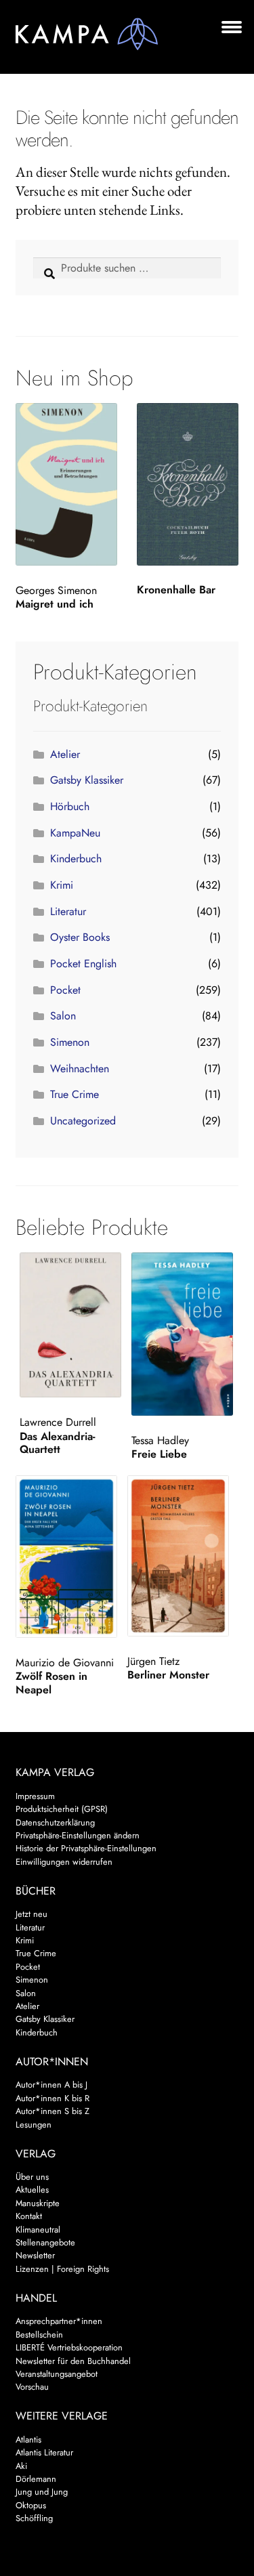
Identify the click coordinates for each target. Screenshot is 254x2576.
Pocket (65, 990)
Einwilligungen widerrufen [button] (64, 1862)
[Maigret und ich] (66, 484)
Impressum (35, 1796)
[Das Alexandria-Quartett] (73, 1325)
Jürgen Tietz (153, 1661)
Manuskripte (38, 2203)
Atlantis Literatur (44, 2452)
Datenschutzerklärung (55, 1822)
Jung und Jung (42, 2492)
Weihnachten (80, 1069)
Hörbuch (70, 806)
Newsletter (35, 2255)
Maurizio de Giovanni (65, 1663)
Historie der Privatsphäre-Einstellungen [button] (86, 1848)
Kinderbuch (76, 859)
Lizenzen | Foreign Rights (62, 2269)
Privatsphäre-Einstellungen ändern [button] (78, 1835)
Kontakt (29, 2216)
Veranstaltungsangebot (57, 2374)
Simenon (70, 1042)
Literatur (68, 911)
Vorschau (32, 2387)
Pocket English (83, 964)
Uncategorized (83, 1121)
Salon (63, 1016)
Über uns (32, 2177)
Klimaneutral (38, 2230)
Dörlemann (36, 2479)
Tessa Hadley (160, 1440)
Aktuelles (32, 2190)
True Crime (75, 1094)
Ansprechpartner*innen (59, 2321)
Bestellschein (39, 2335)
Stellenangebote (45, 2242)
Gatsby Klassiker (87, 780)
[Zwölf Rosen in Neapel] (69, 1557)
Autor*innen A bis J (51, 2085)
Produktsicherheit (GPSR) (62, 1809)
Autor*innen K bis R (52, 2098)
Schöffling (34, 2518)
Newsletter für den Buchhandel (73, 2361)
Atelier (65, 754)
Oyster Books (80, 937)
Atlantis (28, 2440)
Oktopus (31, 2505)
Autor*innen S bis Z (52, 2111)
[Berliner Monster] (181, 1556)
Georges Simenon (56, 590)
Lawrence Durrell (58, 1422)
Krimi (62, 885)
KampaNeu (75, 833)
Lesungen (34, 2125)
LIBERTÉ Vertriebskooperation (69, 2347)
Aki (21, 2466)
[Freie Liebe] (185, 1334)
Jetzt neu (31, 1914)
